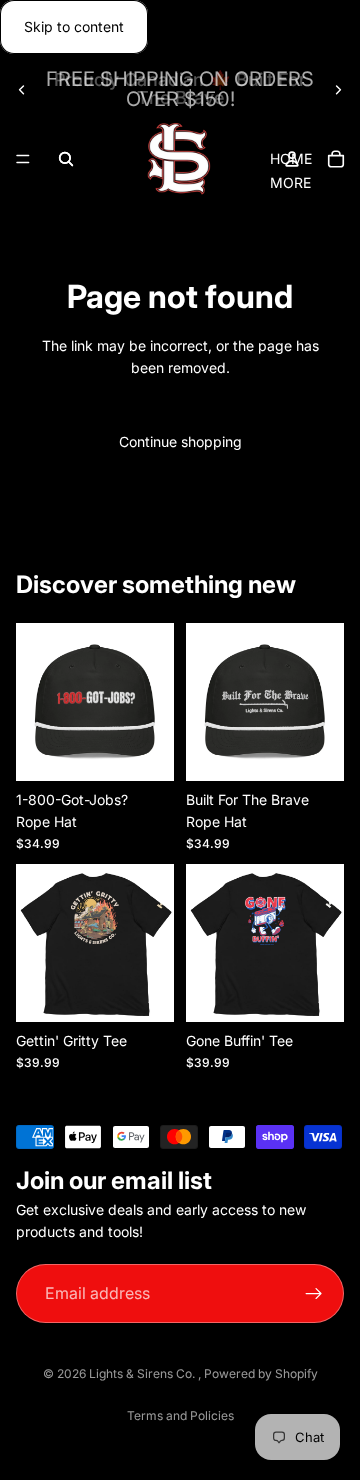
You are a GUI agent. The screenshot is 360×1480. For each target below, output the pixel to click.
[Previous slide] (22, 89)
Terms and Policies (180, 1415)
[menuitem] (290, 183)
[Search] (66, 159)
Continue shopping (180, 441)
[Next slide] (338, 89)
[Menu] (23, 160)
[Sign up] (314, 1293)
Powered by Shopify (261, 1373)
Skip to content (74, 26)
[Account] (292, 159)
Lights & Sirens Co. (143, 1373)
